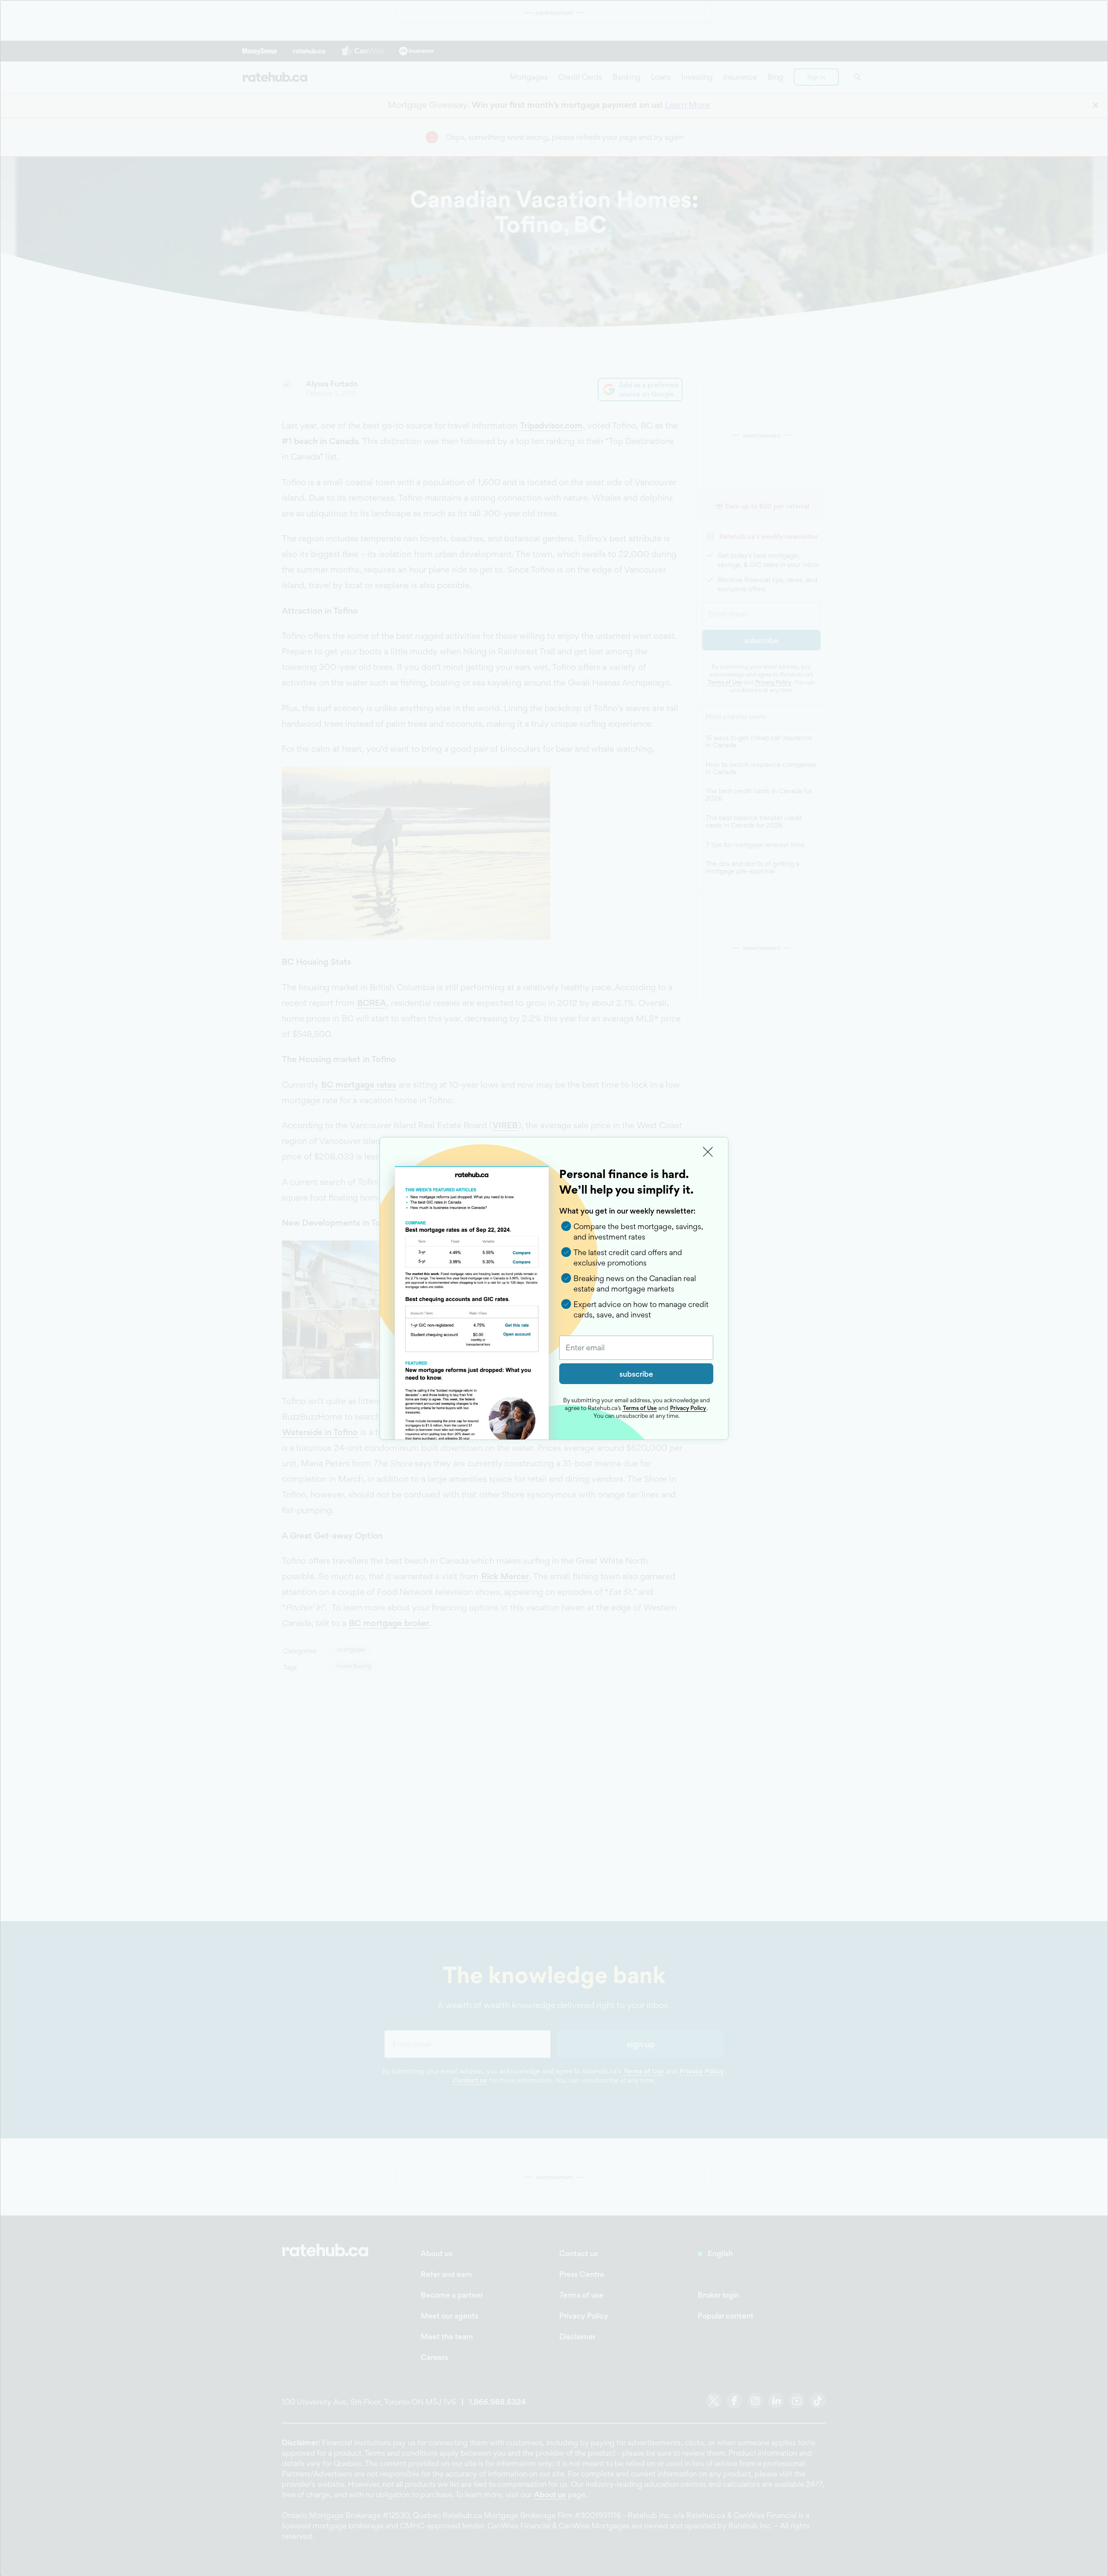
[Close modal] (708, 1152)
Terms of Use (640, 1408)
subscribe (636, 1374)
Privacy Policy (688, 1408)
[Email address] (636, 1348)
